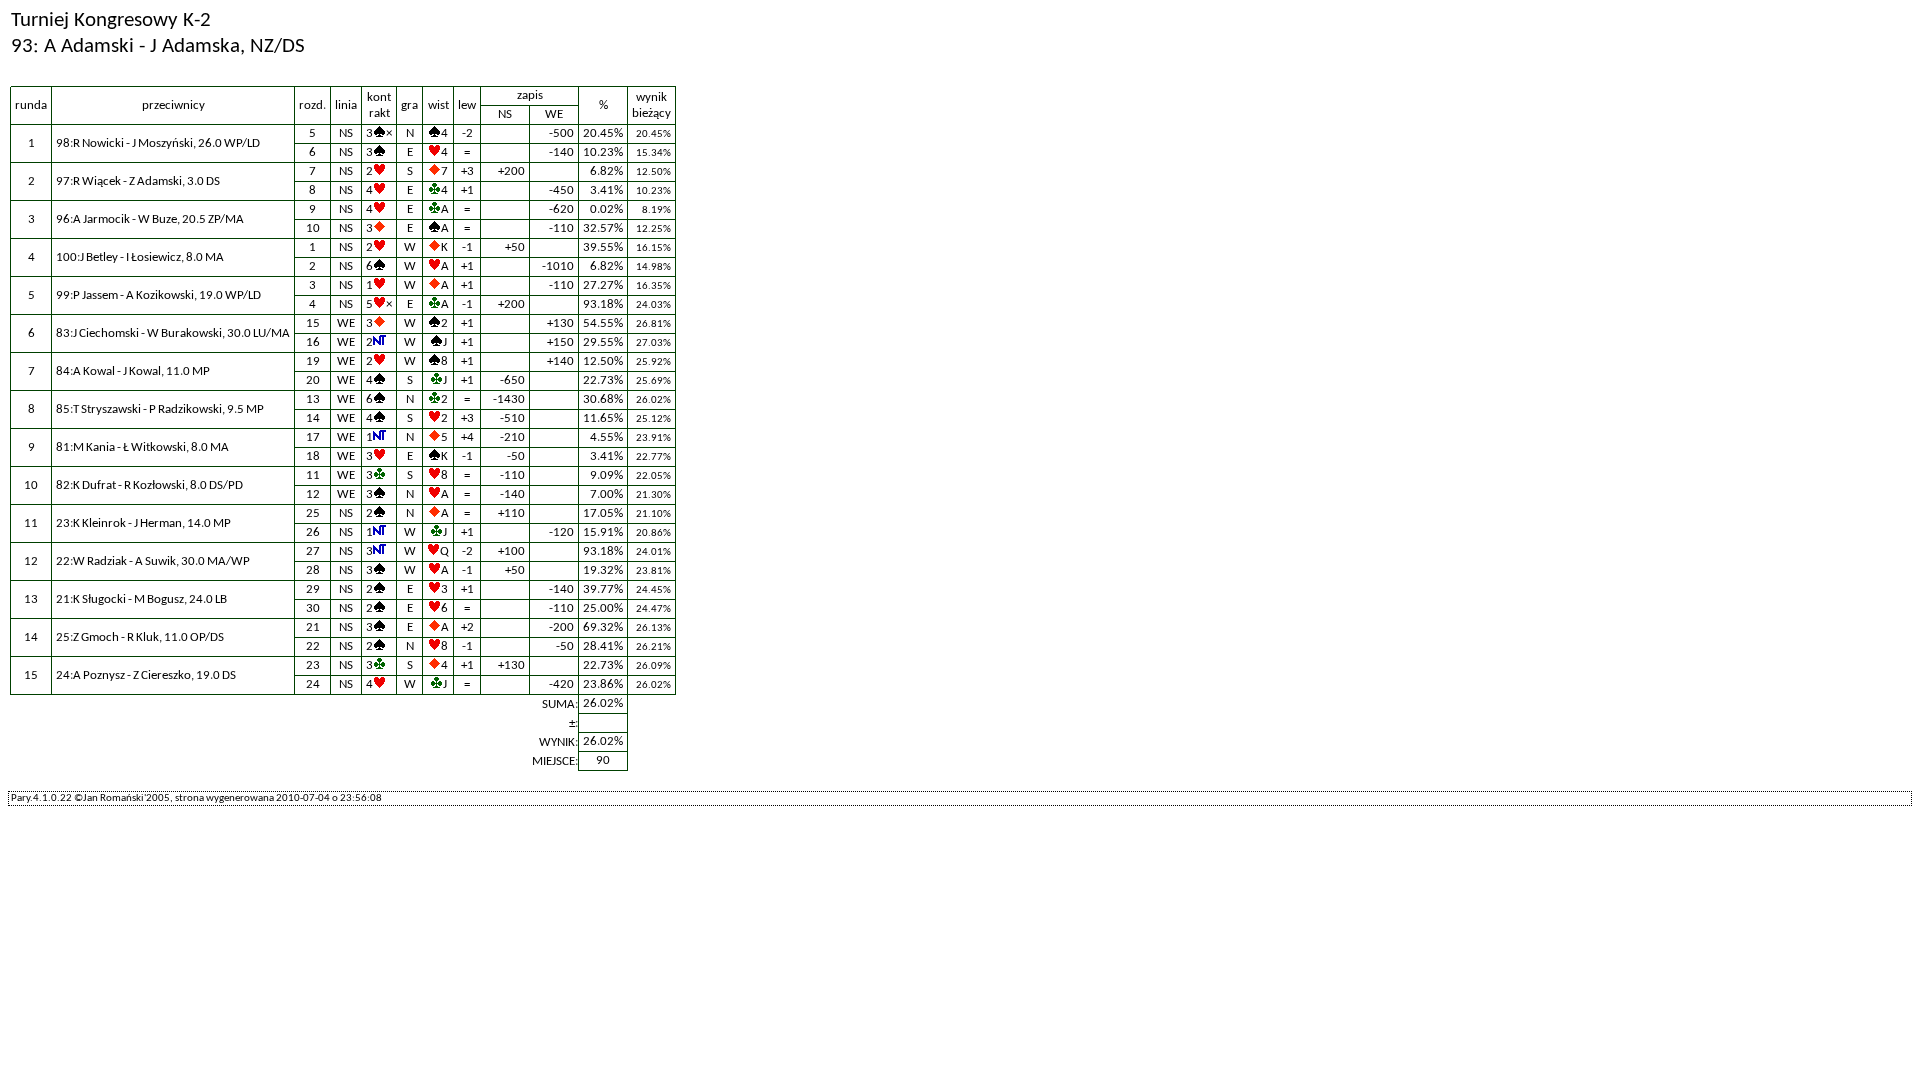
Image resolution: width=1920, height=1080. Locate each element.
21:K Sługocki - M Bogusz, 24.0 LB (141, 599)
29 (313, 589)
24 (313, 684)
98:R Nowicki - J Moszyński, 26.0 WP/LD (158, 143)
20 (313, 380)
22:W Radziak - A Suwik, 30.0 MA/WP (153, 561)
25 (313, 513)
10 (313, 228)
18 (313, 456)
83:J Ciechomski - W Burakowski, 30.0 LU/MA (173, 333)
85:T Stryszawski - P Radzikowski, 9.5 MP (160, 409)
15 (313, 323)
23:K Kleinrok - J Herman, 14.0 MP (143, 523)
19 (313, 361)
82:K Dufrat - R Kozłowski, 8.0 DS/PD (149, 485)
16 (313, 342)
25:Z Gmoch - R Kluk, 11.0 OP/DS (140, 637)
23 (313, 665)
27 (313, 551)
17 (313, 437)
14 (313, 418)
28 (313, 570)
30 (313, 608)
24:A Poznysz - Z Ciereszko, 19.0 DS (146, 675)
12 (313, 494)
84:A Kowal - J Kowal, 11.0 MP (133, 371)
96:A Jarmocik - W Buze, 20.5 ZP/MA (150, 219)
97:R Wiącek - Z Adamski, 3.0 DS (138, 181)
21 (313, 627)
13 (313, 399)
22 (313, 646)
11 (313, 475)
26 (313, 532)
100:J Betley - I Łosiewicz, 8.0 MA (140, 257)
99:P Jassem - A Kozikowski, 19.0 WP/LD (158, 295)
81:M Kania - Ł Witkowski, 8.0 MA (142, 447)
